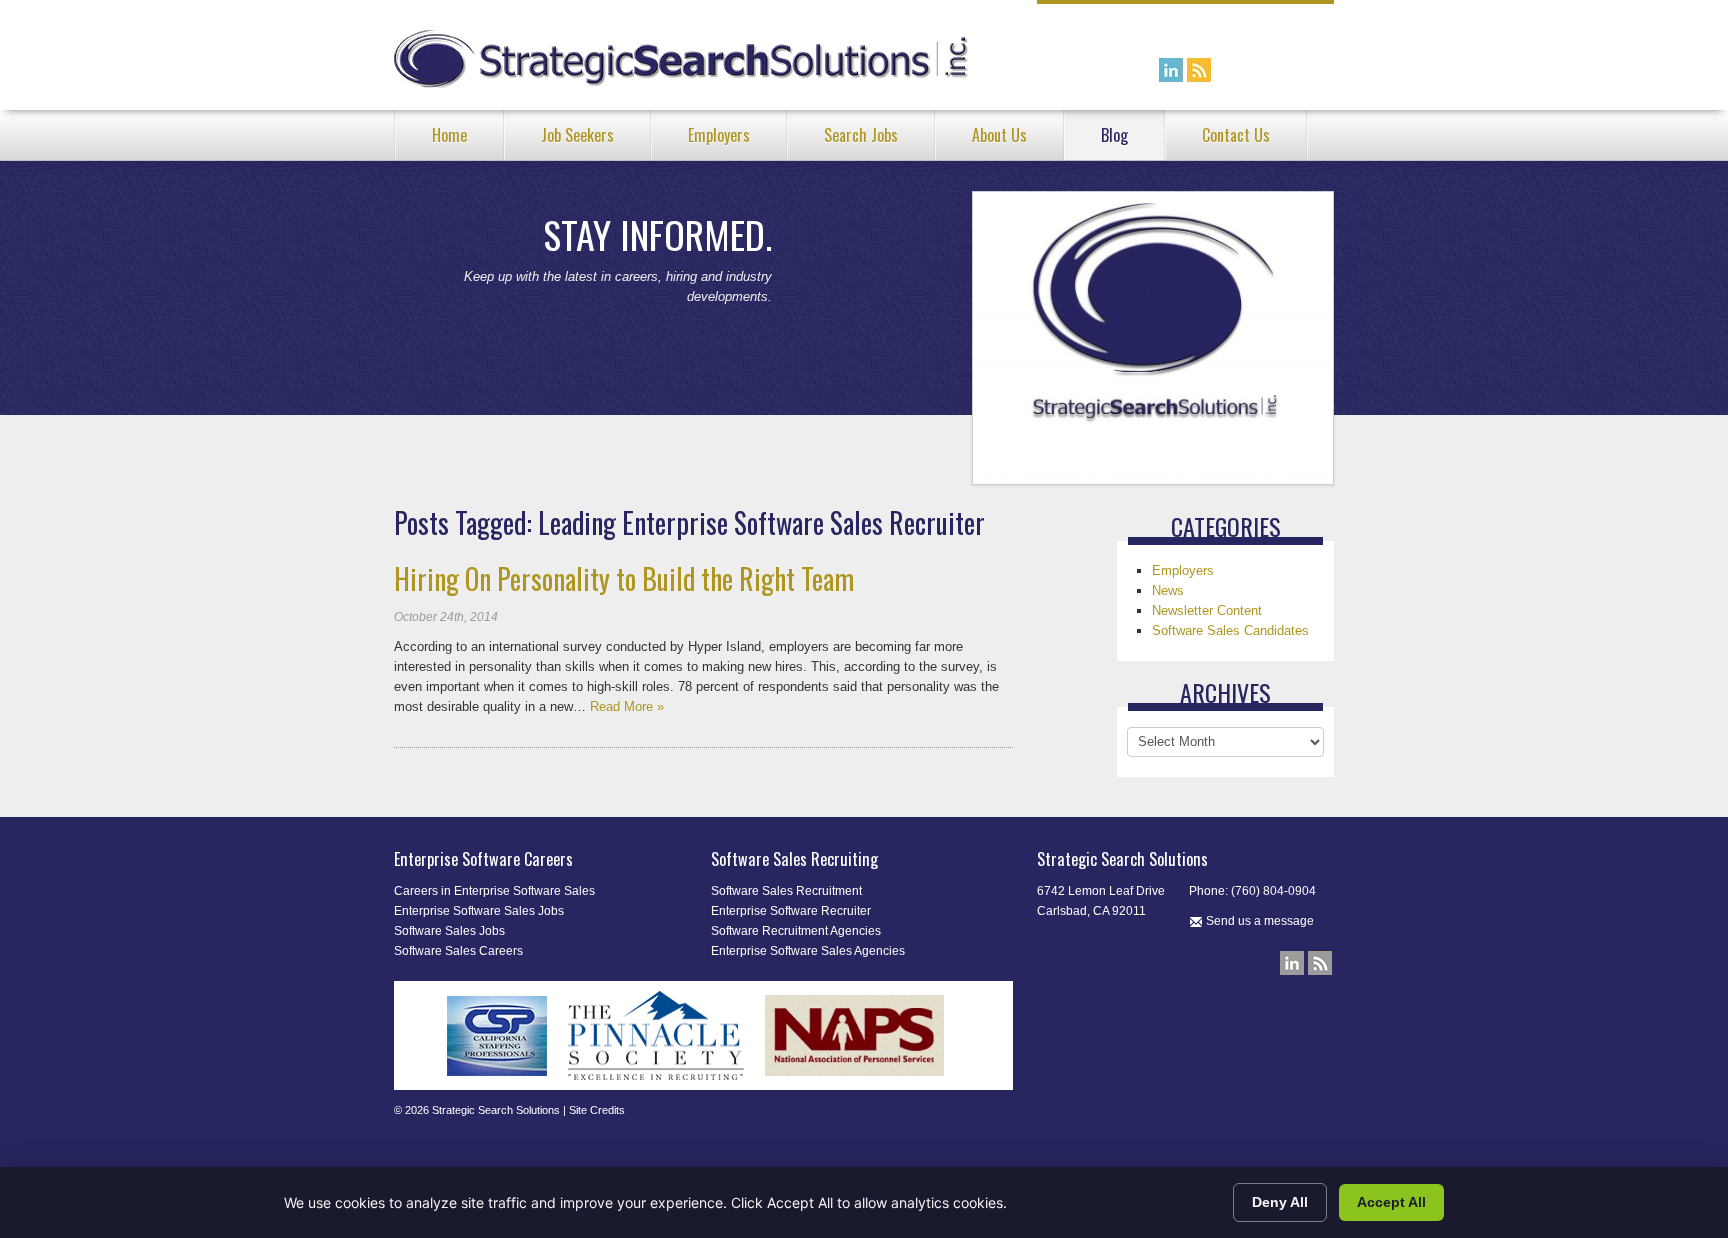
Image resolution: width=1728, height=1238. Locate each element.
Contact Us (1236, 135)
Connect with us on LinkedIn (1171, 70)
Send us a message (1258, 921)
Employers (719, 135)
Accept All (1391, 1202)
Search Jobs (861, 135)
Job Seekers (577, 135)
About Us (999, 135)
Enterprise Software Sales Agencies (808, 951)
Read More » (627, 706)
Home (449, 135)
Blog (1114, 135)
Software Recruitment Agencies (796, 931)
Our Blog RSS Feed (1199, 70)
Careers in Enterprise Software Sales (494, 891)
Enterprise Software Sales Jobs (479, 911)
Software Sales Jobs (449, 931)
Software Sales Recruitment (786, 891)
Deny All (1280, 1202)
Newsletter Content (1207, 610)
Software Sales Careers (458, 951)
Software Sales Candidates (1230, 630)
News (1168, 590)
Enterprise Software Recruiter (791, 911)
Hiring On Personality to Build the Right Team (624, 578)
